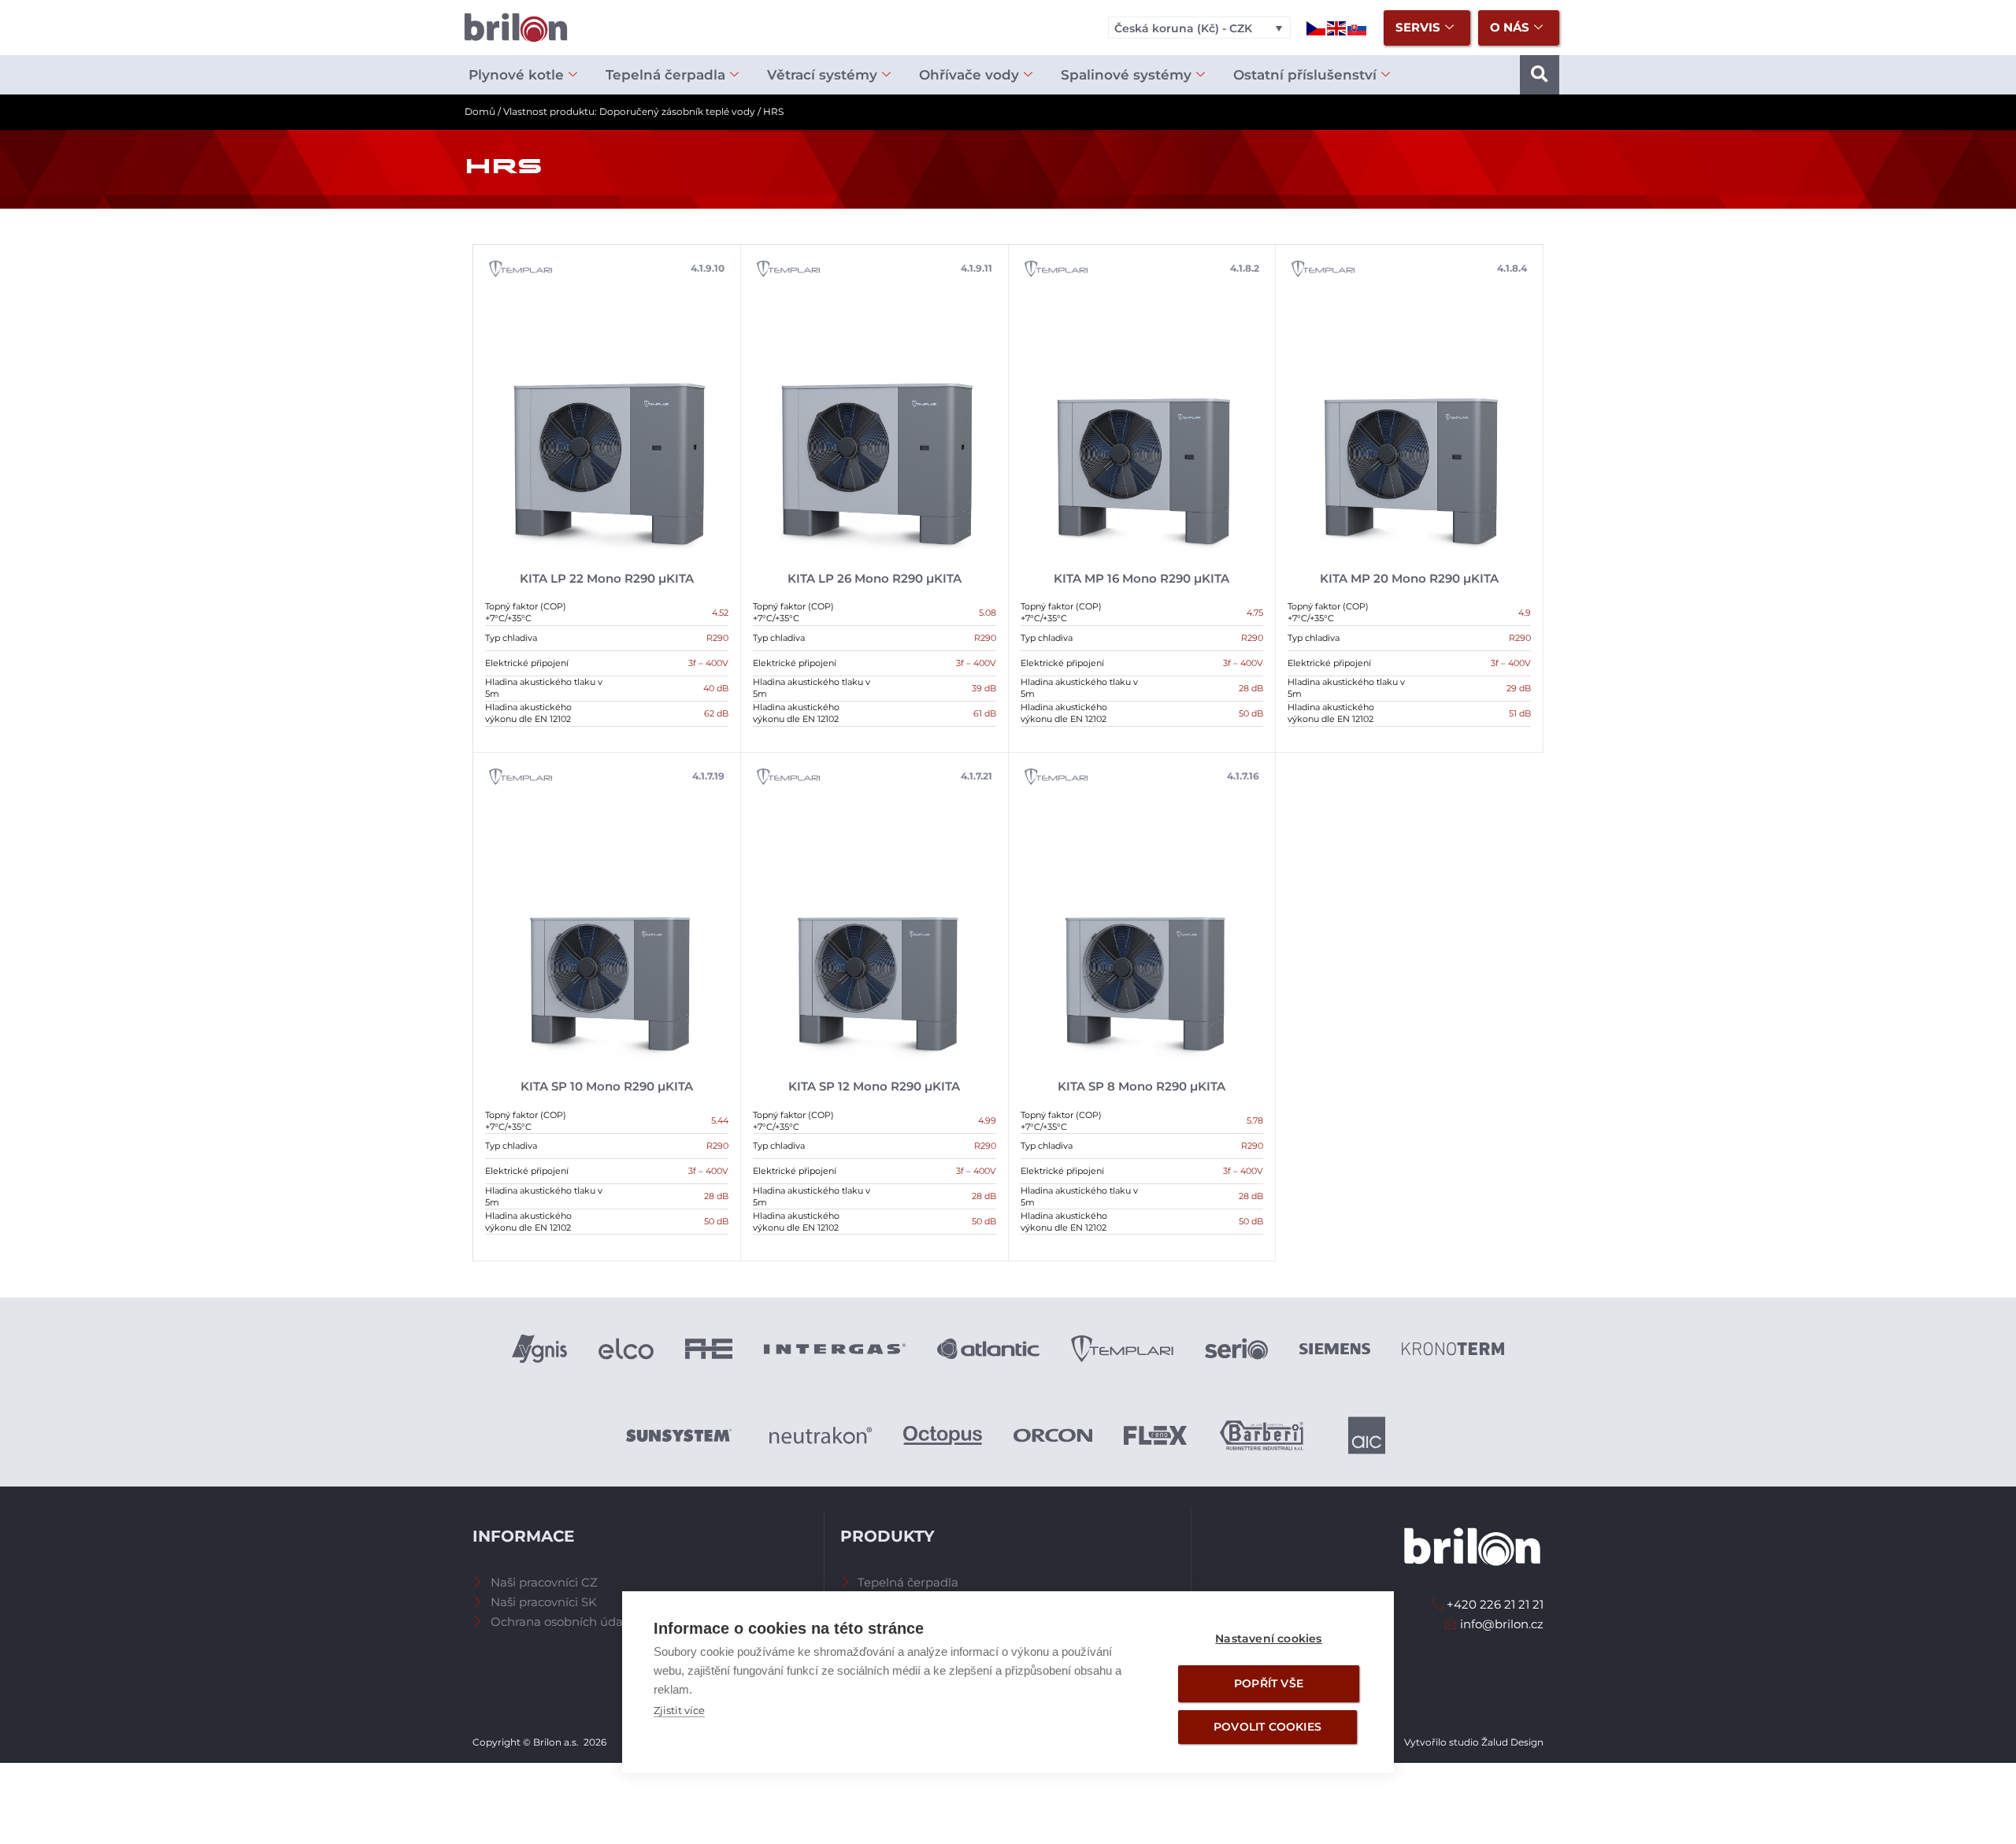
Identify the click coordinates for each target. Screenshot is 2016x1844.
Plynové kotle (516, 75)
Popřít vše (1269, 1683)
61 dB (985, 713)
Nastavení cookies (1268, 1638)
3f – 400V (708, 663)
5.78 (1255, 1120)
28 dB (1251, 688)
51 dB (1520, 713)
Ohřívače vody (969, 75)
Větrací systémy (822, 75)
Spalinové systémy (1126, 75)
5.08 (988, 613)
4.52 (720, 613)
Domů (480, 111)
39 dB (984, 688)
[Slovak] (1358, 27)
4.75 (1255, 613)
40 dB (716, 688)
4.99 (987, 1120)
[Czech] (1317, 27)
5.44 (720, 1120)
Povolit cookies (1267, 1727)
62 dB (716, 713)
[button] (1540, 75)
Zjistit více (679, 1710)
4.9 (1525, 613)
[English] (1337, 27)
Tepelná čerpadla (665, 75)
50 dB (1251, 713)
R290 (717, 638)
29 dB (1519, 688)
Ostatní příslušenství (1305, 75)
